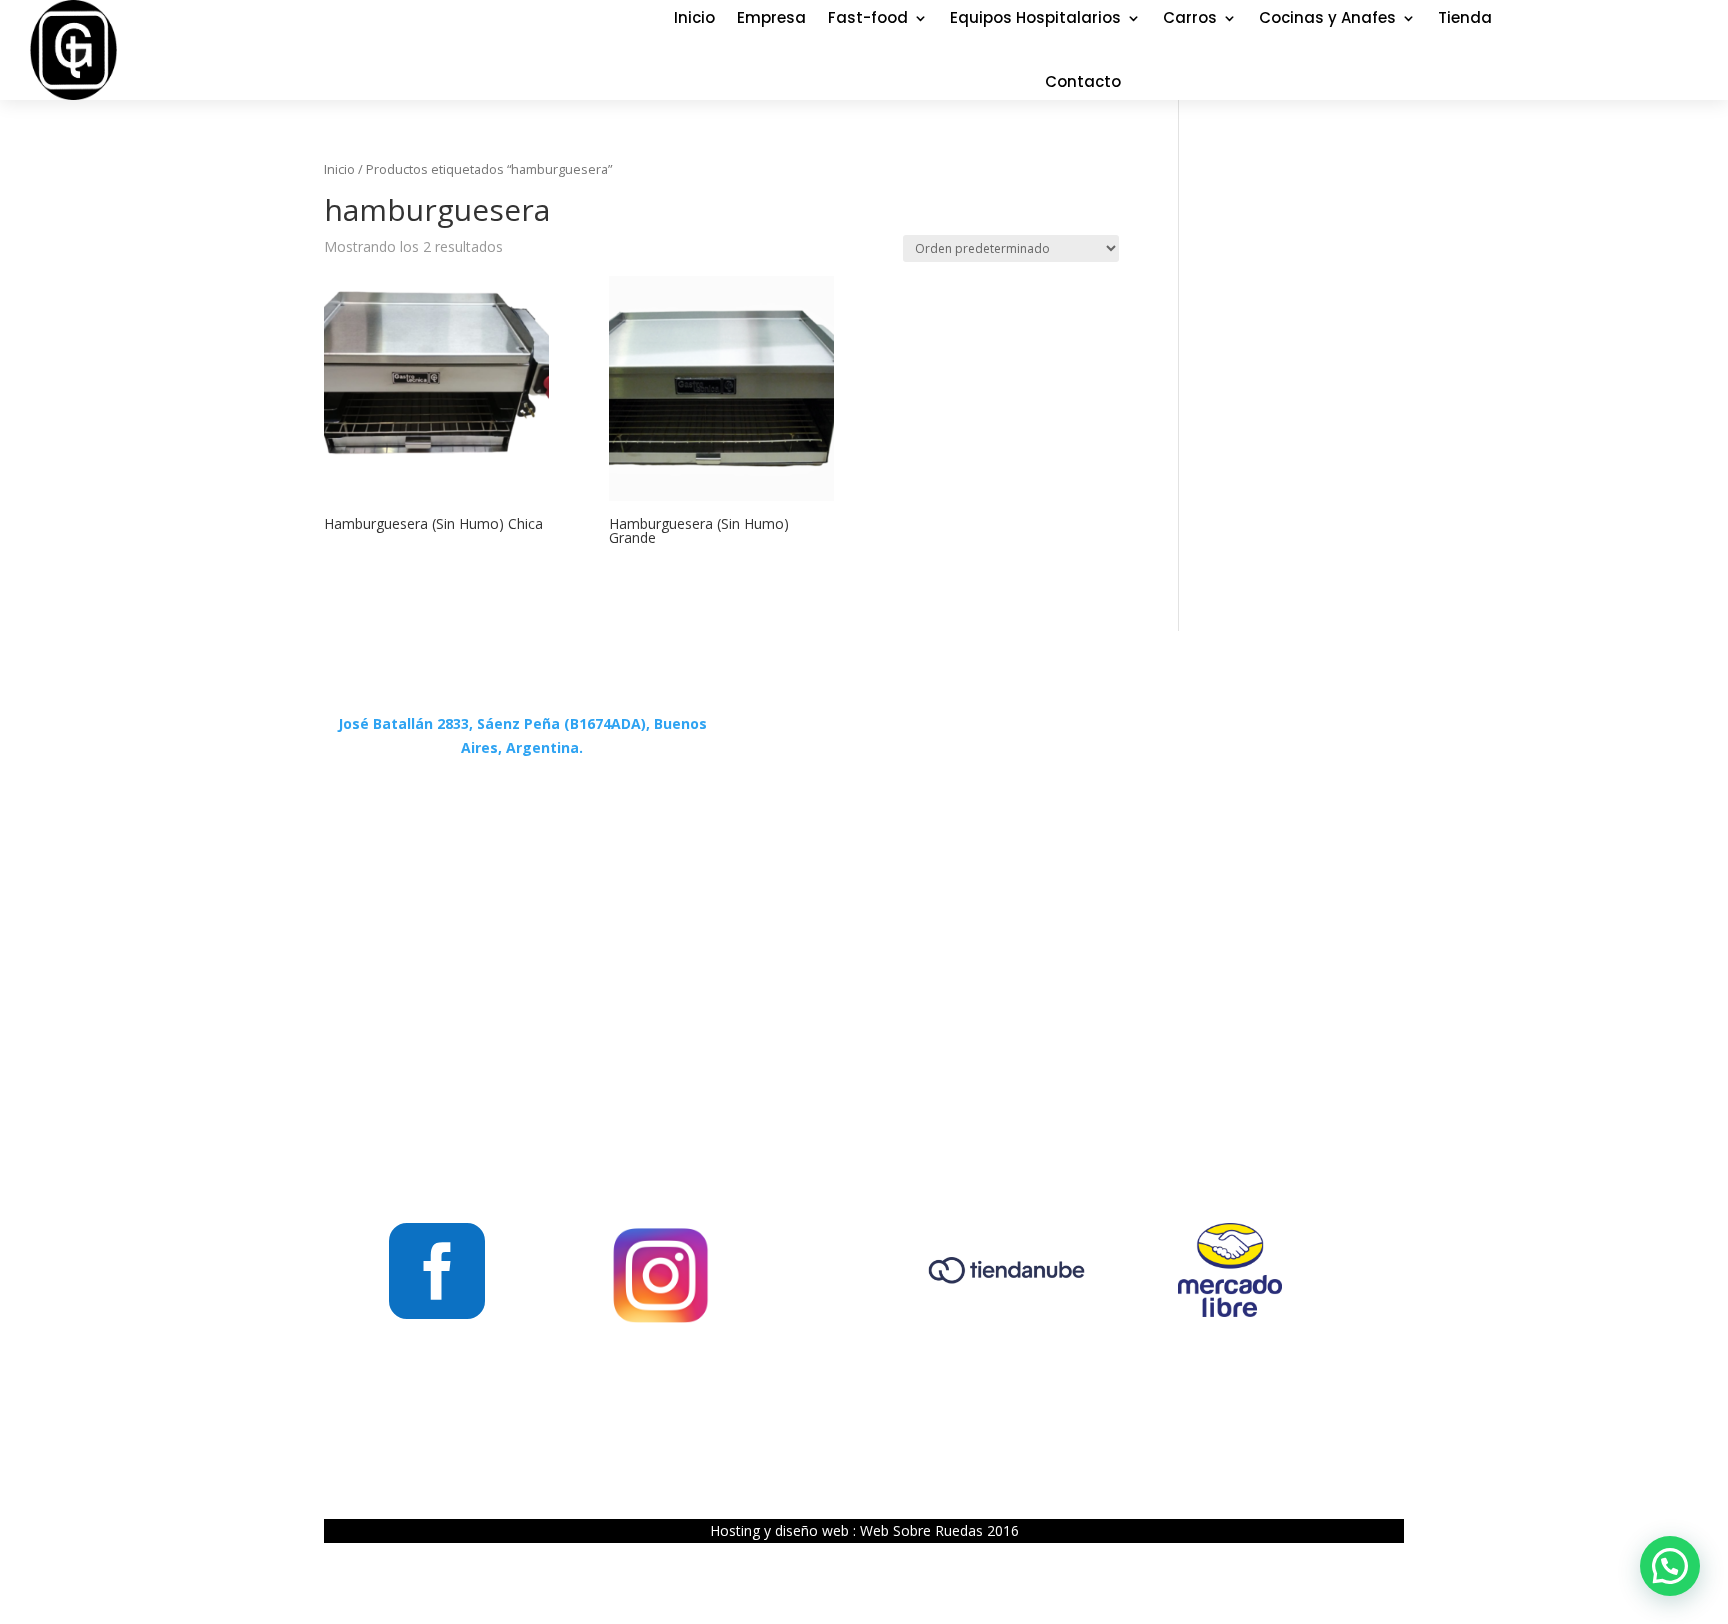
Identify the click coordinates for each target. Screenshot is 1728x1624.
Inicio (339, 169)
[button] (1670, 1566)
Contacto (1083, 81)
